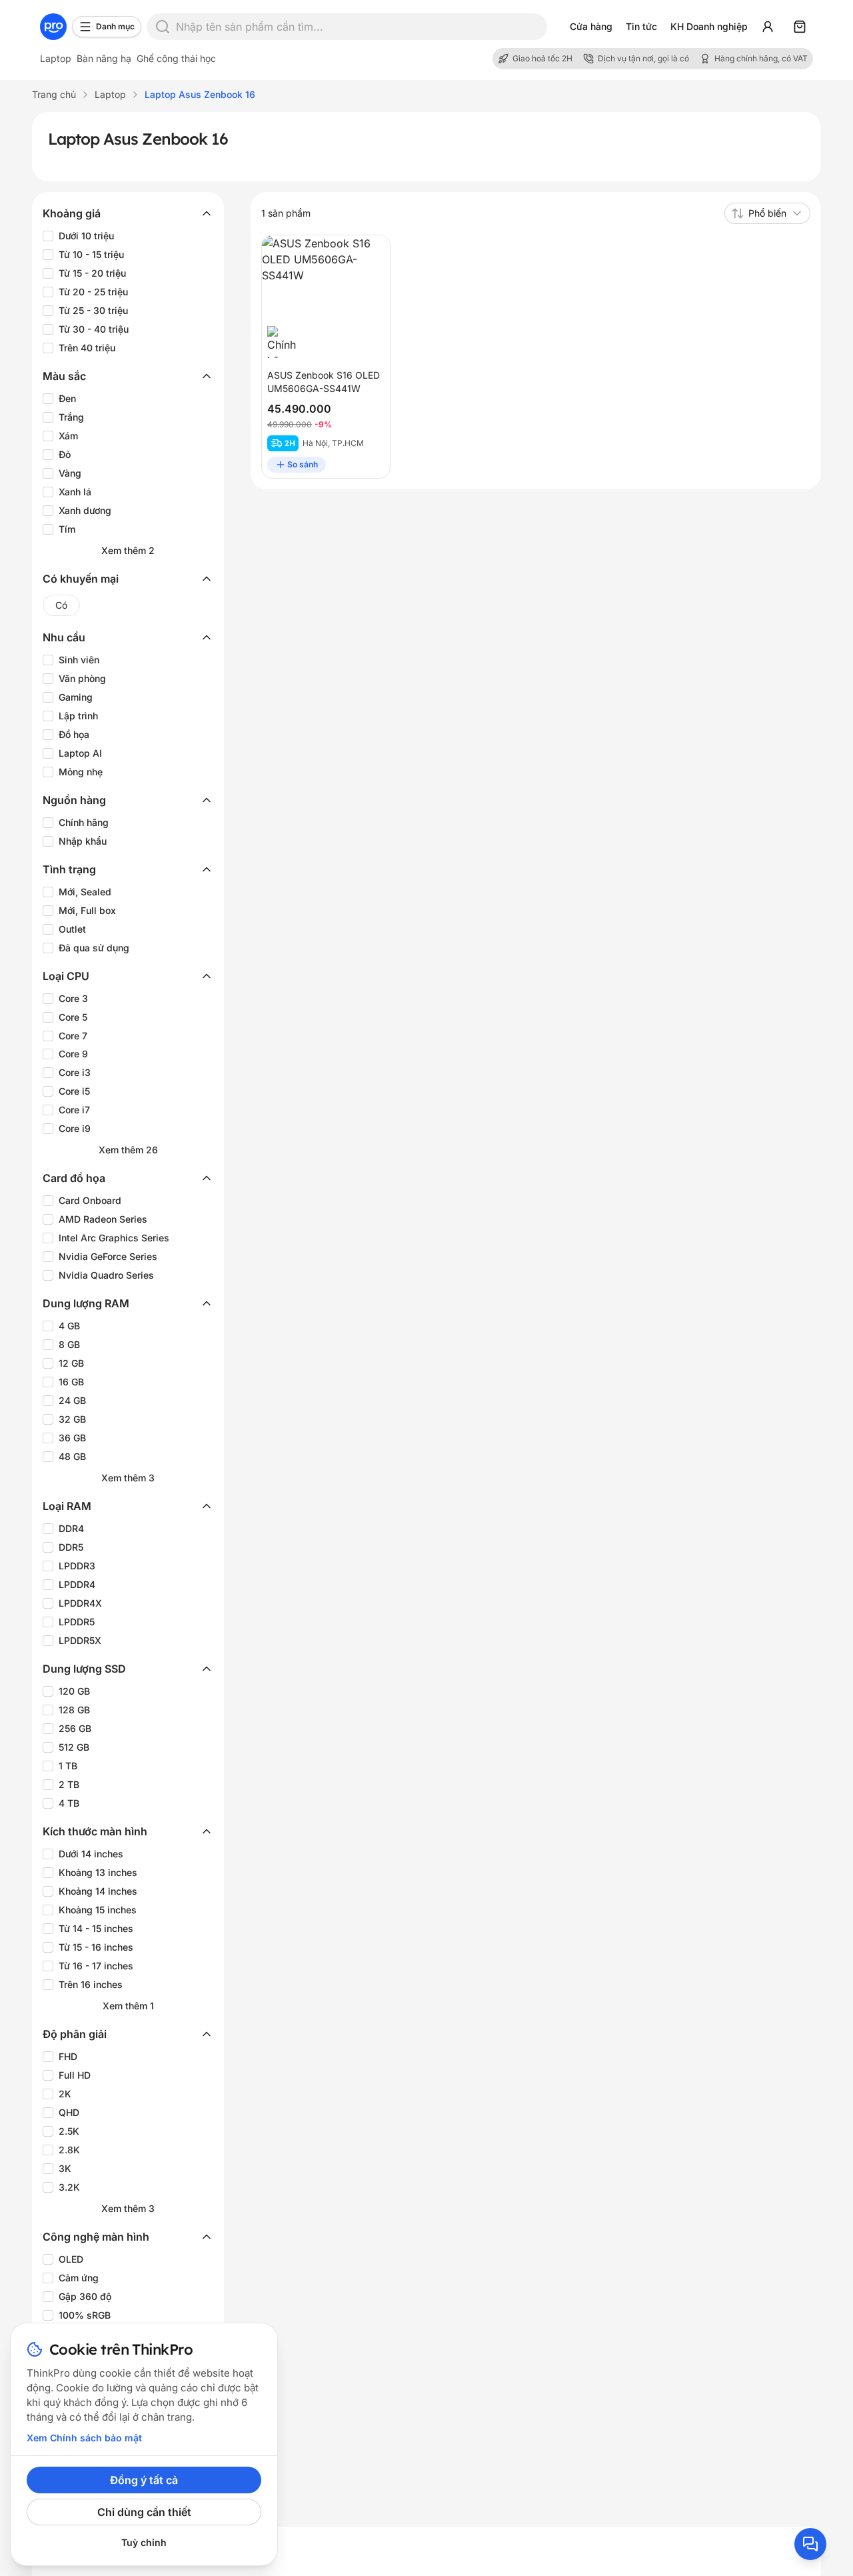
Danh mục (115, 26)
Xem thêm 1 (128, 2006)
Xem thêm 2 (128, 550)
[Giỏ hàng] (800, 27)
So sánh (303, 464)
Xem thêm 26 (128, 1150)
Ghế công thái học (176, 58)
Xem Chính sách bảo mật (84, 2438)
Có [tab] (61, 605)
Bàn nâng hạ (104, 58)
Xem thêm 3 (128, 1478)
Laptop (56, 58)
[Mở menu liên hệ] (810, 2544)
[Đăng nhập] (768, 27)
